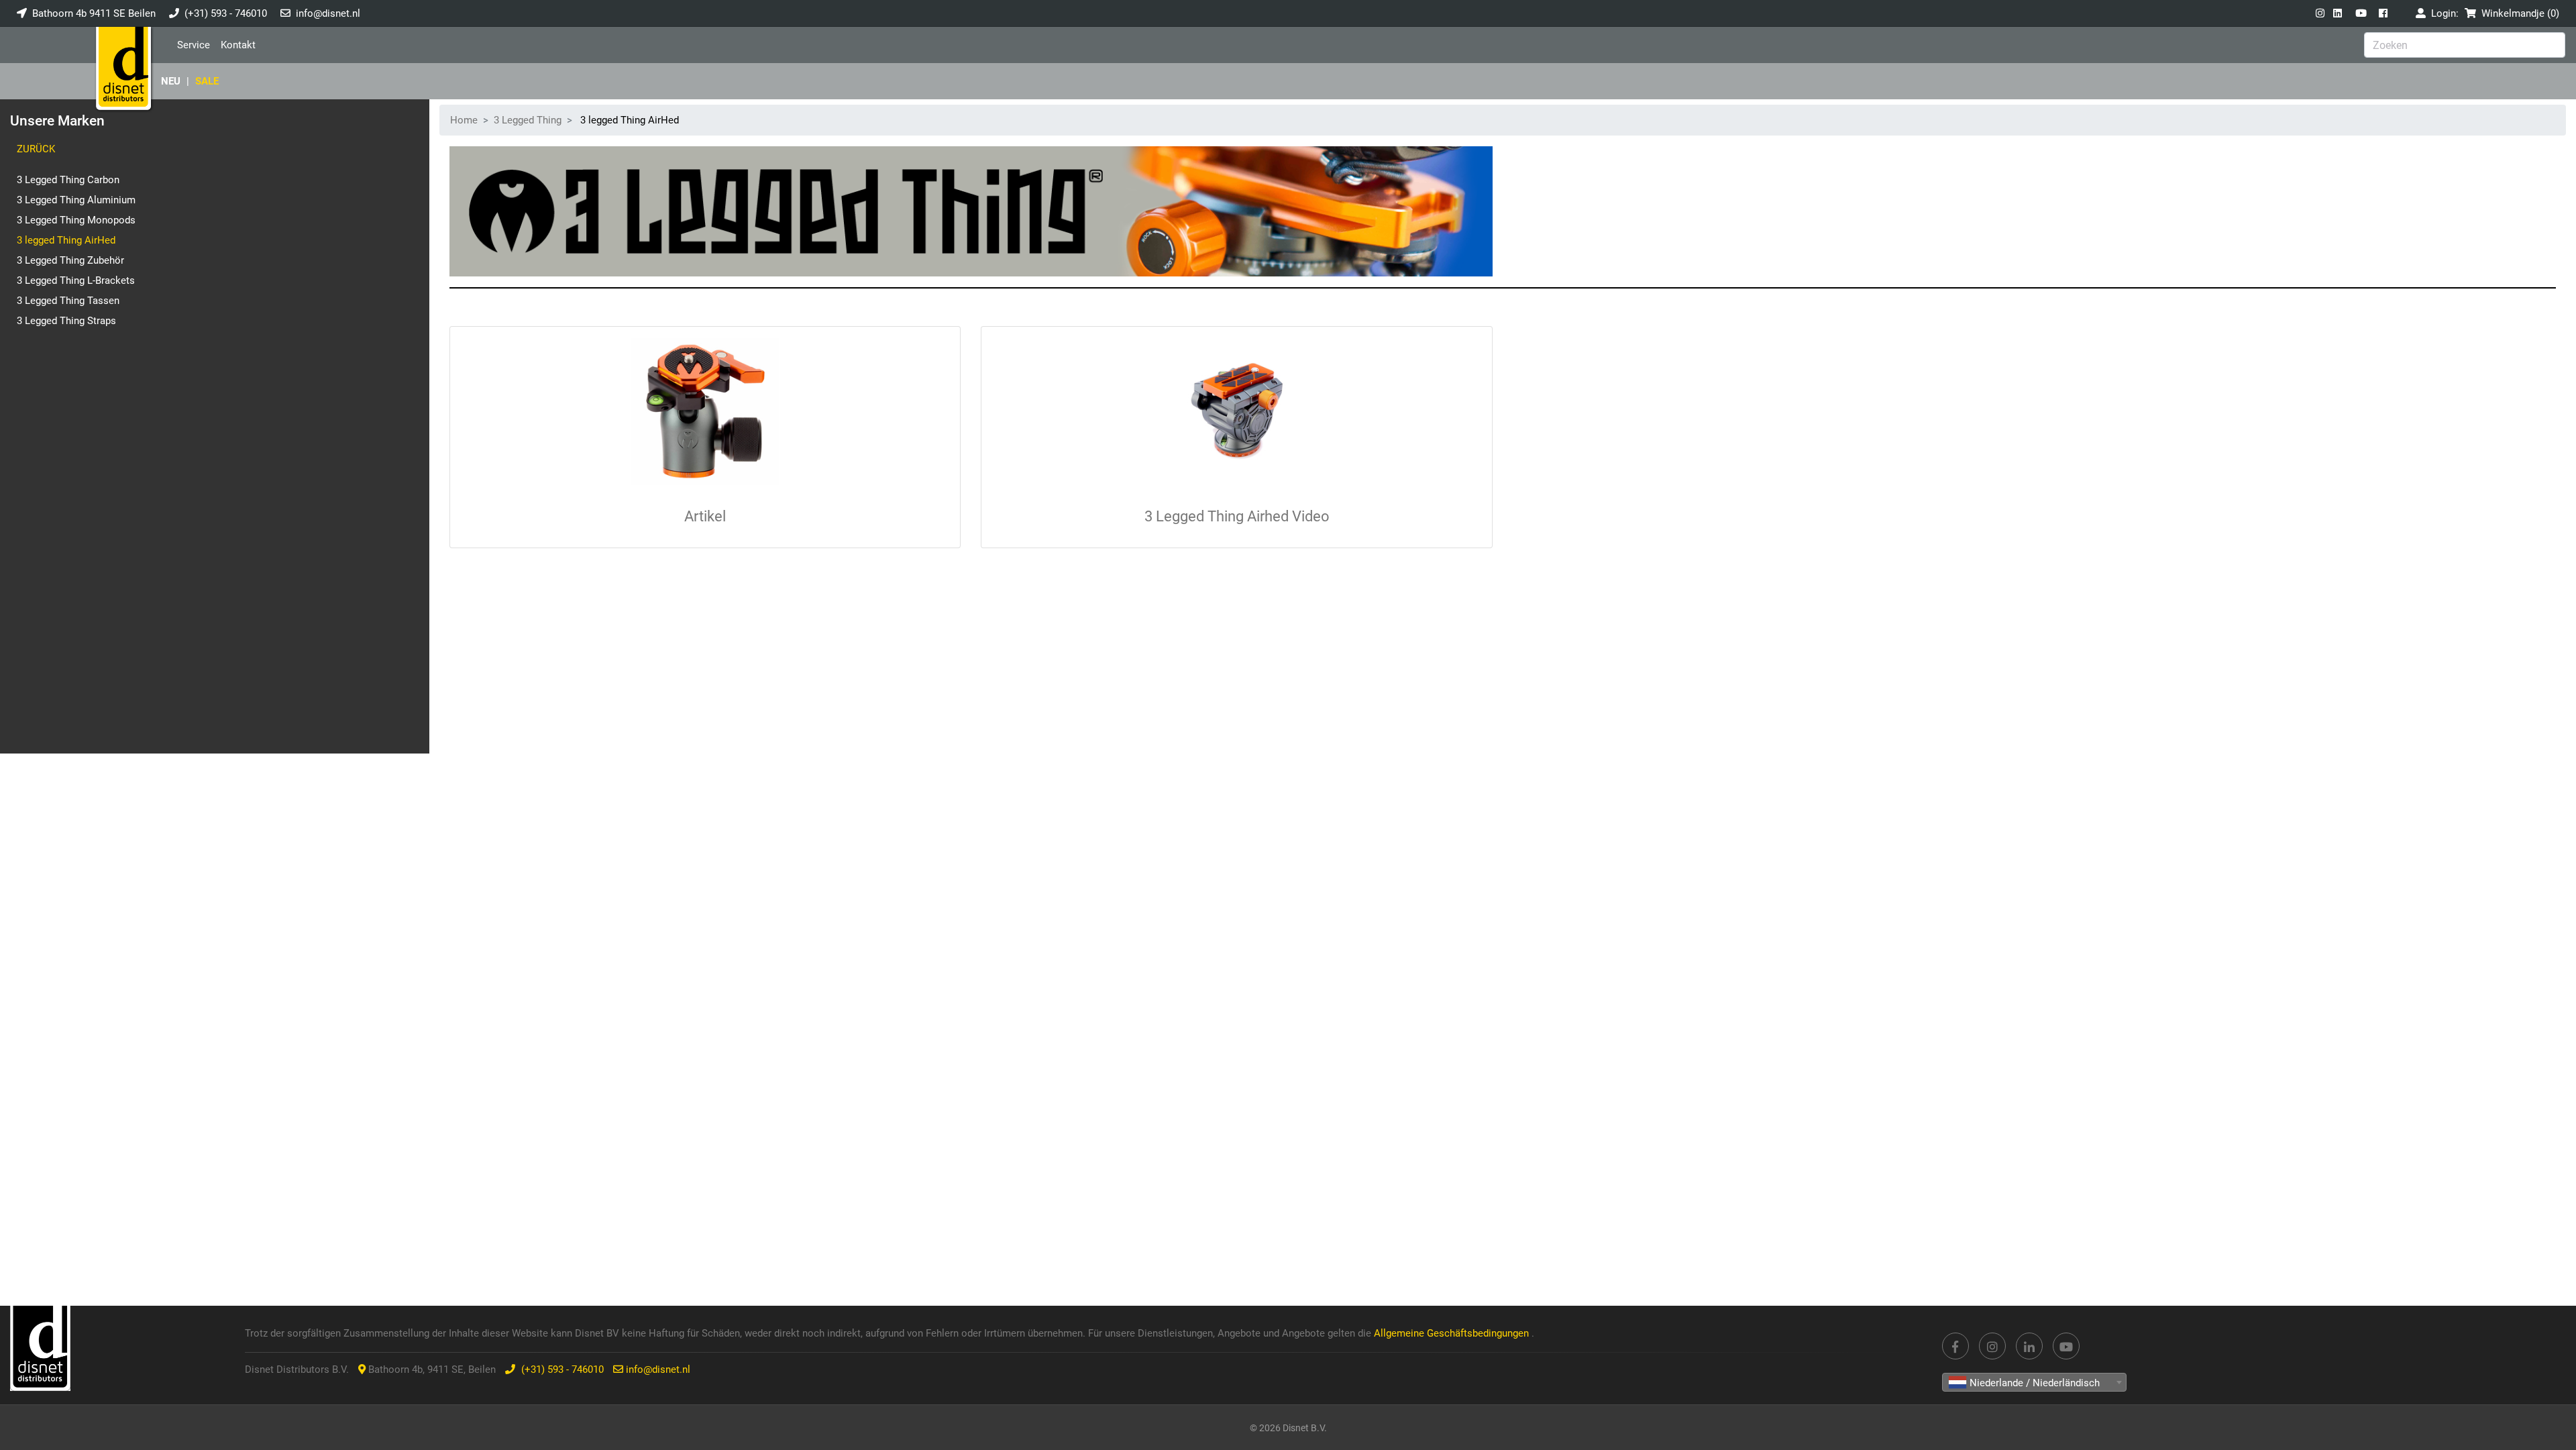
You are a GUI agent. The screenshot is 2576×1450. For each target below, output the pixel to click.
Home (464, 120)
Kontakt (238, 45)
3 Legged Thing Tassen (68, 301)
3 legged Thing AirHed (66, 240)
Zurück (36, 149)
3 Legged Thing (528, 120)
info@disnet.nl (328, 13)
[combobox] (2034, 1382)
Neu (171, 81)
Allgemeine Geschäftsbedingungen (1453, 1333)
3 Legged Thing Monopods (76, 220)
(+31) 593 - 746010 (226, 13)
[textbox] (2034, 1383)
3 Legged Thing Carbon (68, 180)
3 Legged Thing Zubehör (70, 260)
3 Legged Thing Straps (66, 321)
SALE (207, 81)
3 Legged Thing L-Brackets (76, 280)
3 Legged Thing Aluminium (76, 200)
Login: (2442, 13)
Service (194, 45)
